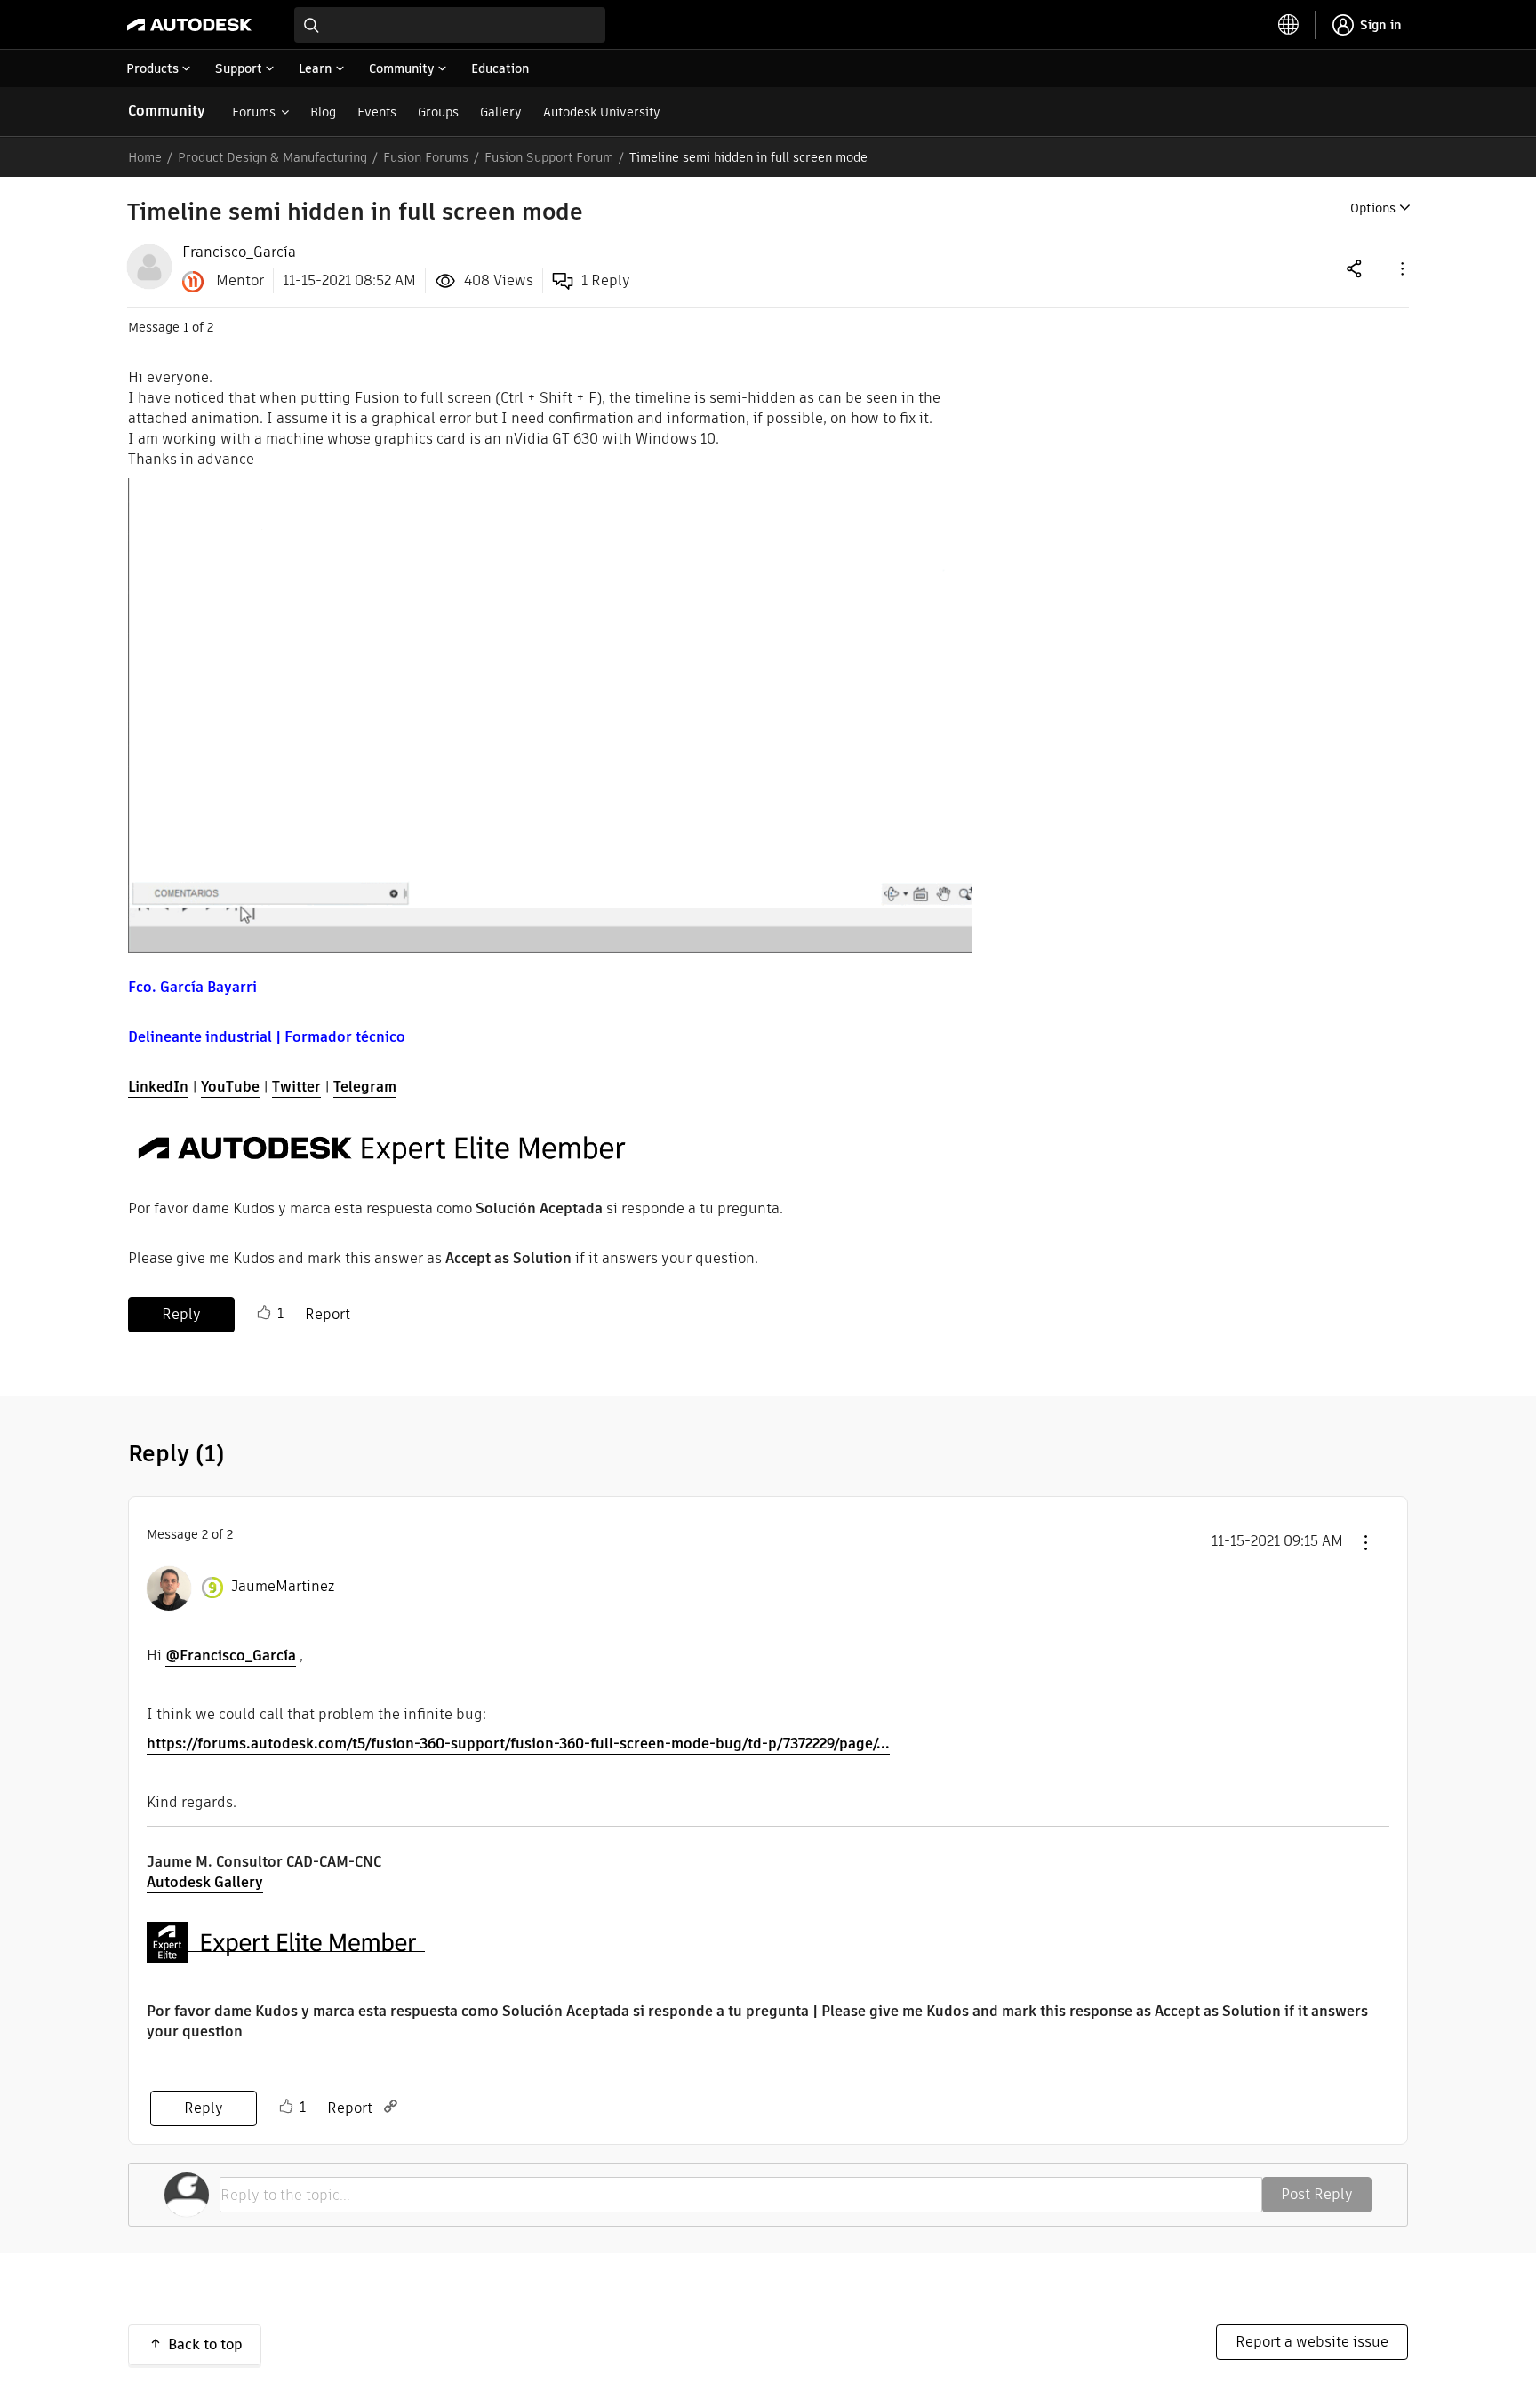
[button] (1401, 268)
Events (377, 112)
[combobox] (450, 25)
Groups (438, 112)
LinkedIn (158, 1087)
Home (145, 157)
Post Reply (1317, 2194)
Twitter (296, 1087)
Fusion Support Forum (549, 157)
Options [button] (1373, 208)
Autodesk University (602, 112)
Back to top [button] (205, 2344)
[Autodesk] (189, 25)
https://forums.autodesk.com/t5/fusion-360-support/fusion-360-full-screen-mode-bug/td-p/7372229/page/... (518, 1744)
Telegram (365, 1087)
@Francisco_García (231, 1656)
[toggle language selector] (1289, 25)
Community (167, 111)
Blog (323, 112)
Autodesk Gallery (205, 1882)
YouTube (230, 1087)
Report (328, 1314)
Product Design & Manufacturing (272, 157)
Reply (181, 1314)
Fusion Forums (426, 157)
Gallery (501, 112)
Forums (254, 112)
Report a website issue (1312, 2342)
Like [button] (264, 1313)
